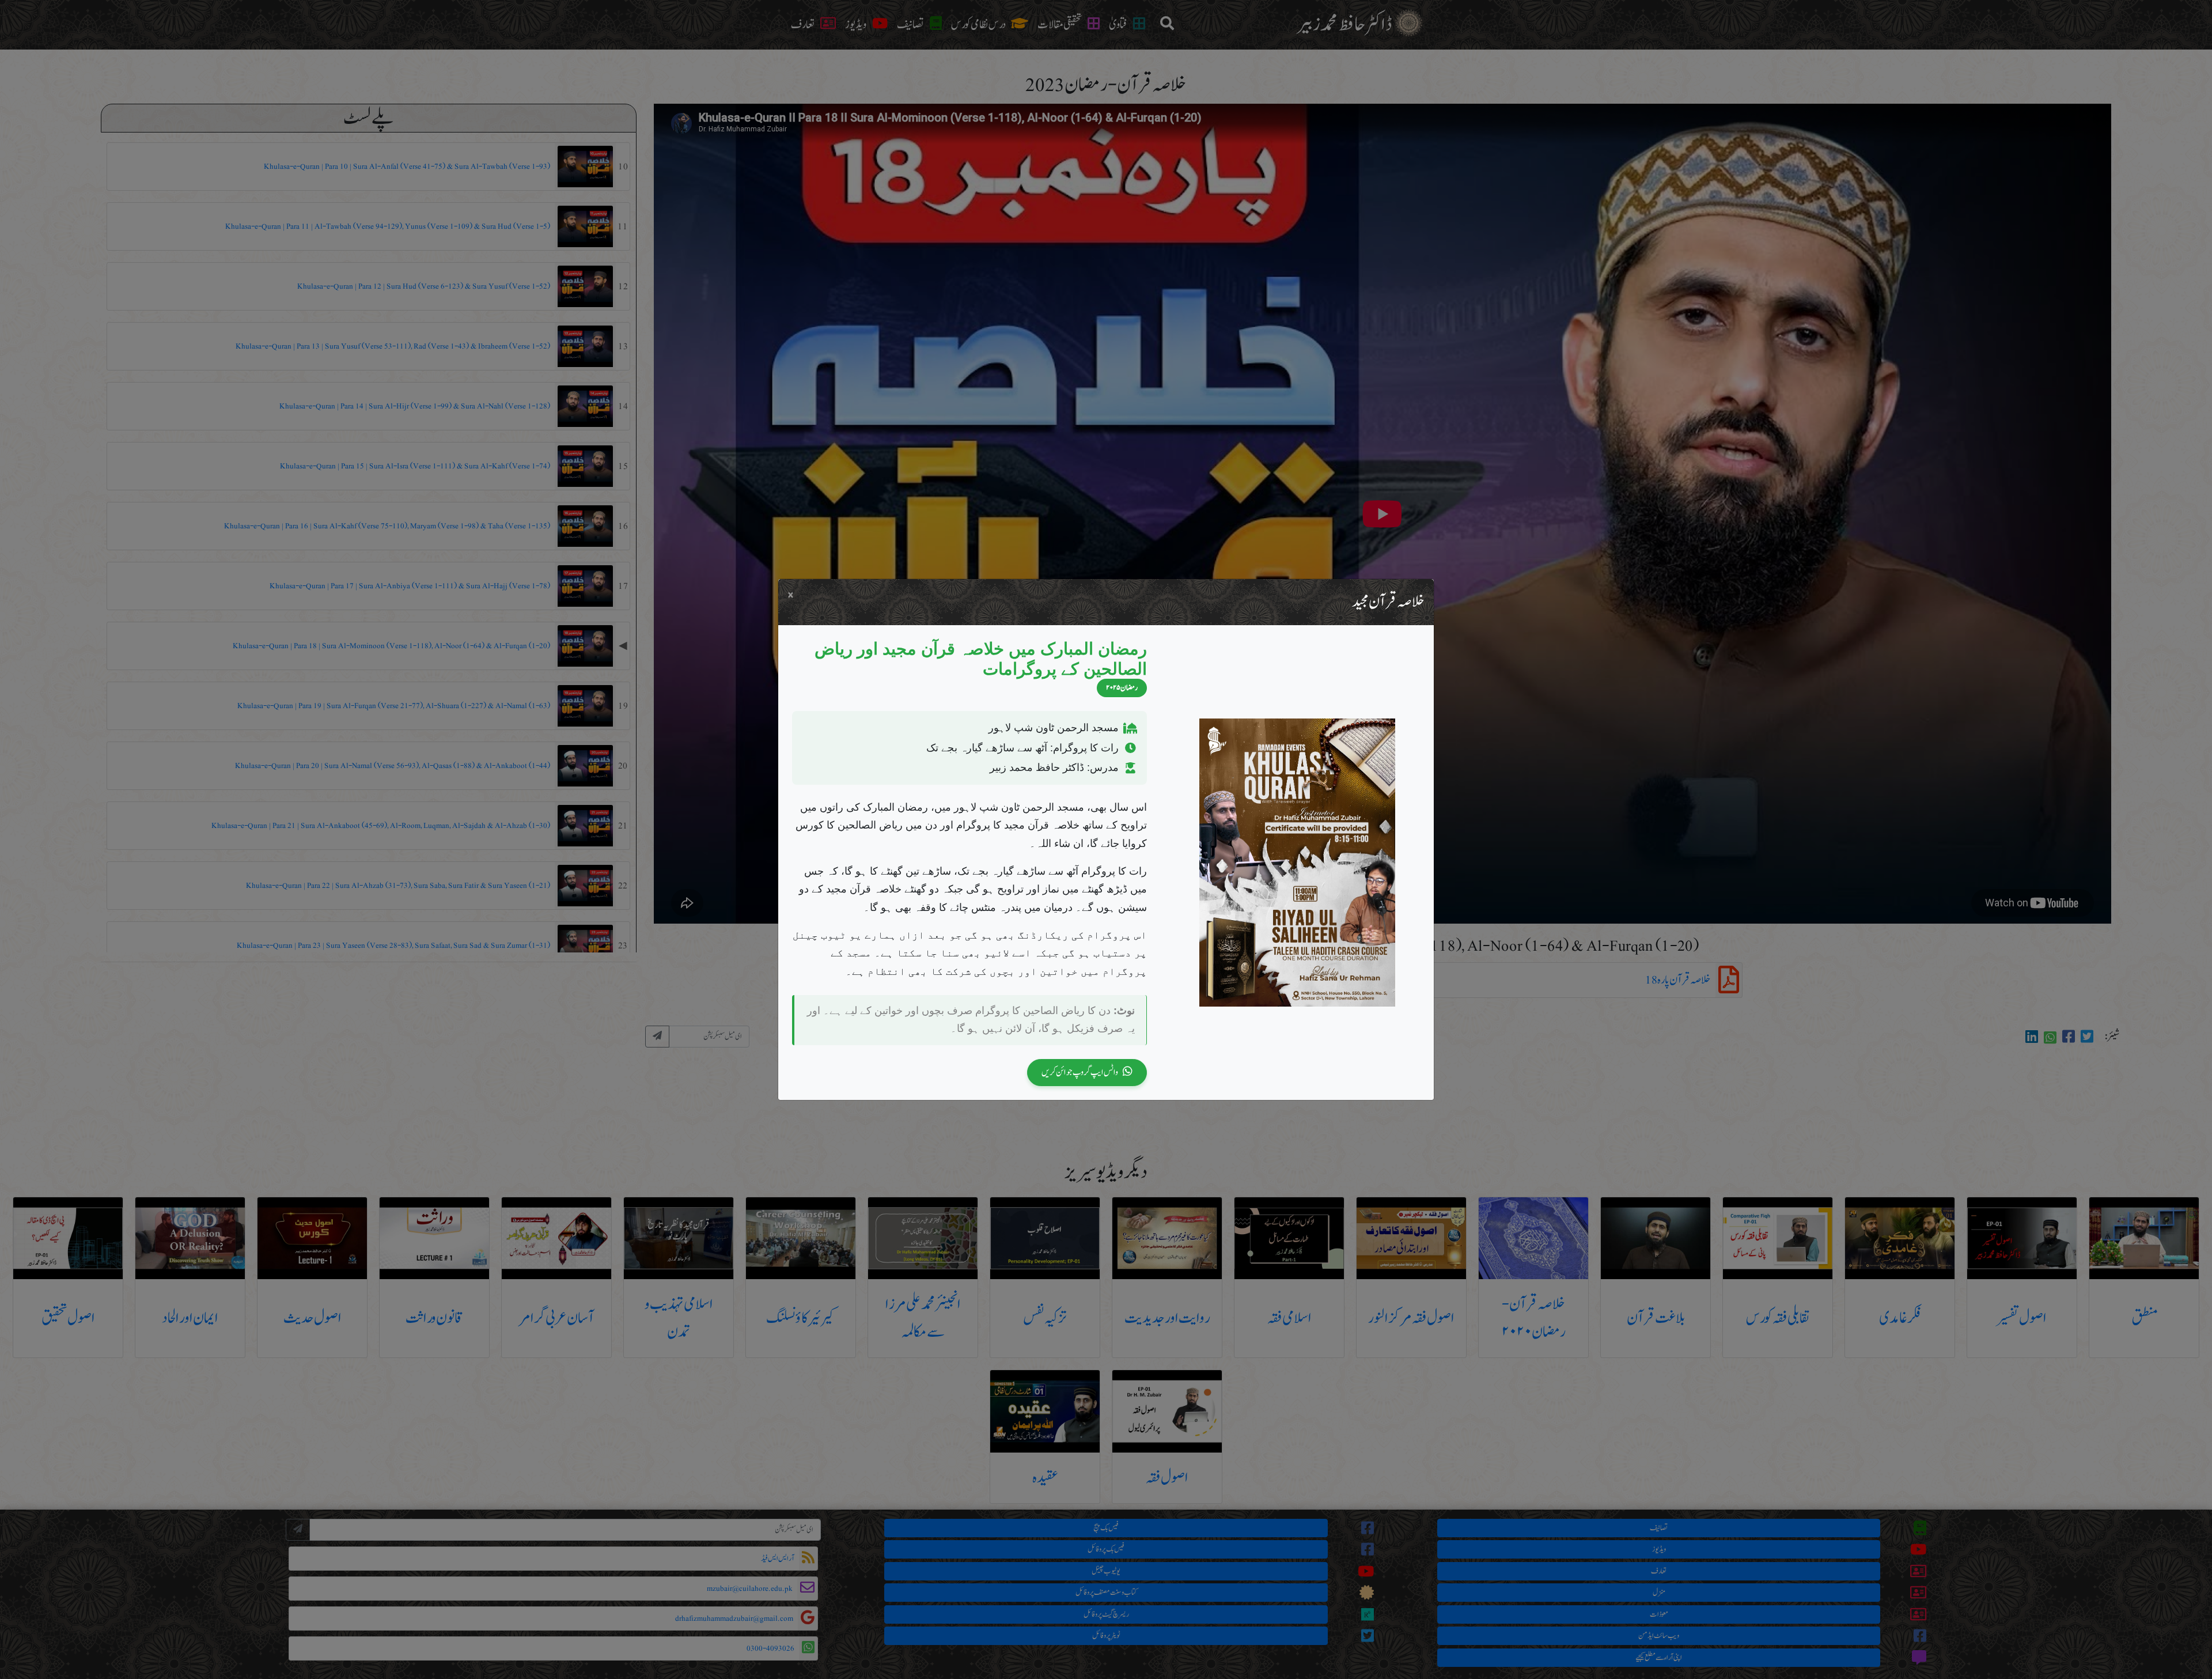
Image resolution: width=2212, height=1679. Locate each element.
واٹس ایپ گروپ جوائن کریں (1080, 1072)
